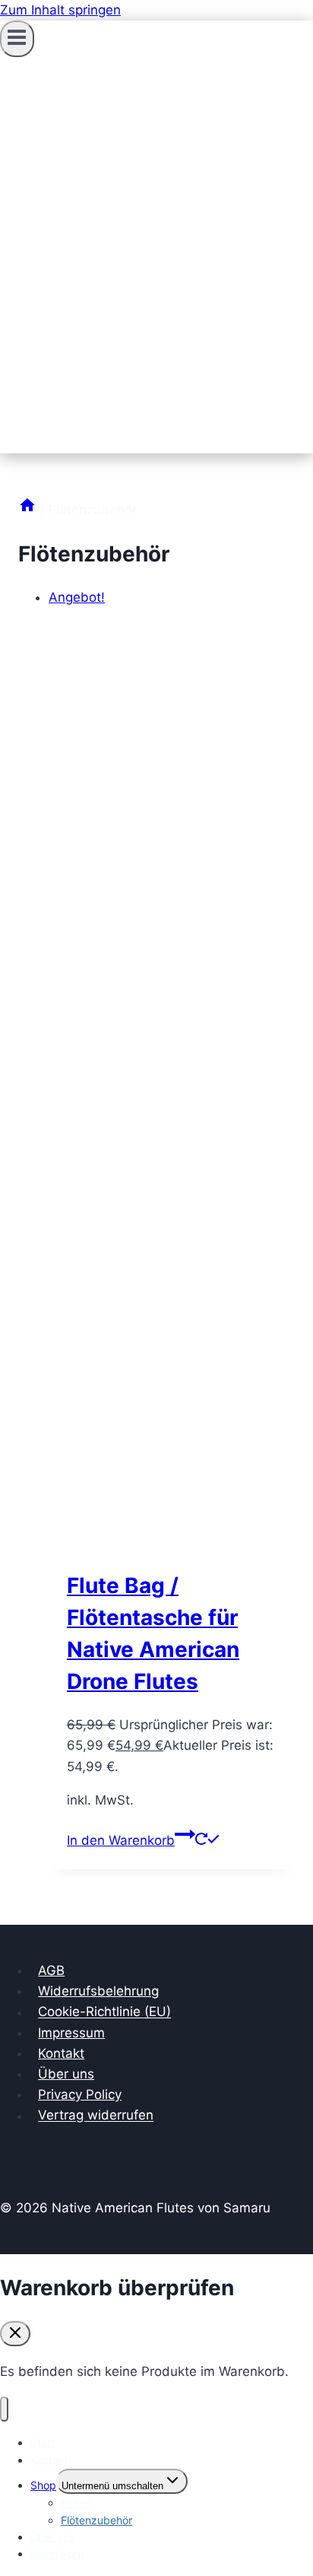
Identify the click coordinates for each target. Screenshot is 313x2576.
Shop (43, 2485)
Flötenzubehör (96, 2520)
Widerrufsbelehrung (98, 1991)
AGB (51, 1970)
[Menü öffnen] (17, 39)
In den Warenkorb (121, 1840)
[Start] (27, 510)
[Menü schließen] (4, 2409)
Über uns (66, 2074)
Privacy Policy (80, 2094)
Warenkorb (57, 2554)
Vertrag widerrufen (96, 2116)
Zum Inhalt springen (60, 10)
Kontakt (61, 2053)
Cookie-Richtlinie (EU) (104, 2012)
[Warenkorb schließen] (15, 2334)
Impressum (71, 2033)
